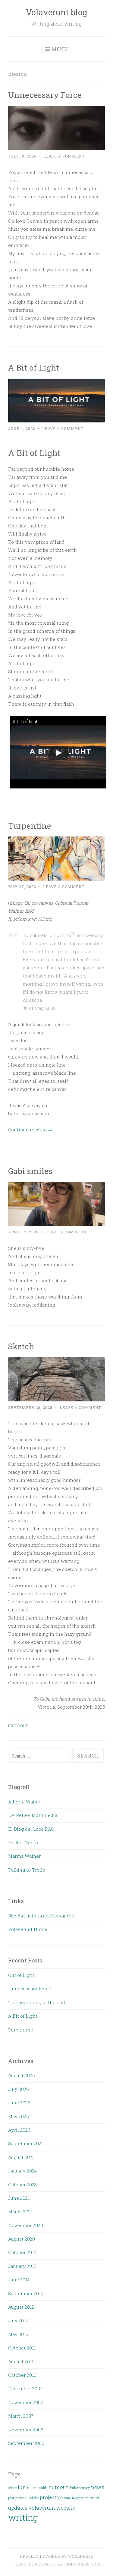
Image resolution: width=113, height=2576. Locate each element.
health (42, 2488)
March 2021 (20, 2211)
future (32, 2488)
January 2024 (22, 2171)
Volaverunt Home (28, 1929)
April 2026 (19, 2130)
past (11, 2498)
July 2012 (18, 2320)
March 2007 (21, 2416)
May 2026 (19, 2116)
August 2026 (22, 2075)
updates (18, 2508)
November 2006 (26, 2430)
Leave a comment (64, 156)
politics (34, 2498)
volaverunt (42, 2508)
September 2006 (26, 2443)
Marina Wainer (24, 1856)
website (66, 2508)
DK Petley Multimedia (33, 1815)
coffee (12, 2488)
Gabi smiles (30, 1171)
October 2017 (22, 2252)
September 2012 (26, 2293)
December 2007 (25, 2388)
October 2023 (22, 2184)
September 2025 (26, 2143)
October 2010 (22, 2375)
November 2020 (26, 2225)
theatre (66, 2498)
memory (83, 2488)
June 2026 (19, 2103)
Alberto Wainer (25, 1802)
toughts (78, 2498)
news (98, 2487)
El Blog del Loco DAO (31, 1829)
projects (49, 2497)
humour (58, 2487)
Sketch (21, 1346)
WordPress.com (82, 2564)
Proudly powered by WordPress (57, 2556)
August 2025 (21, 2157)
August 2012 (21, 2307)
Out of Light (21, 1975)
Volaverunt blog (57, 12)
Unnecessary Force (45, 95)
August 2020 (22, 2239)
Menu (60, 49)
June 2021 (19, 2198)
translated (92, 2498)
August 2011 (21, 2361)
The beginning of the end (37, 2002)
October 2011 (22, 2348)
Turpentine (30, 826)
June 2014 (19, 2280)
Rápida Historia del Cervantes (41, 1916)
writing (23, 2517)
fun (22, 2487)
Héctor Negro (23, 1842)
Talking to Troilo (27, 1870)
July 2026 (19, 2089)
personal (21, 2498)
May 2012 (18, 2334)
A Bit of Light (34, 367)
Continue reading (30, 1130)
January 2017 (22, 2266)
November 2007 (26, 2402)
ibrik (73, 2488)
